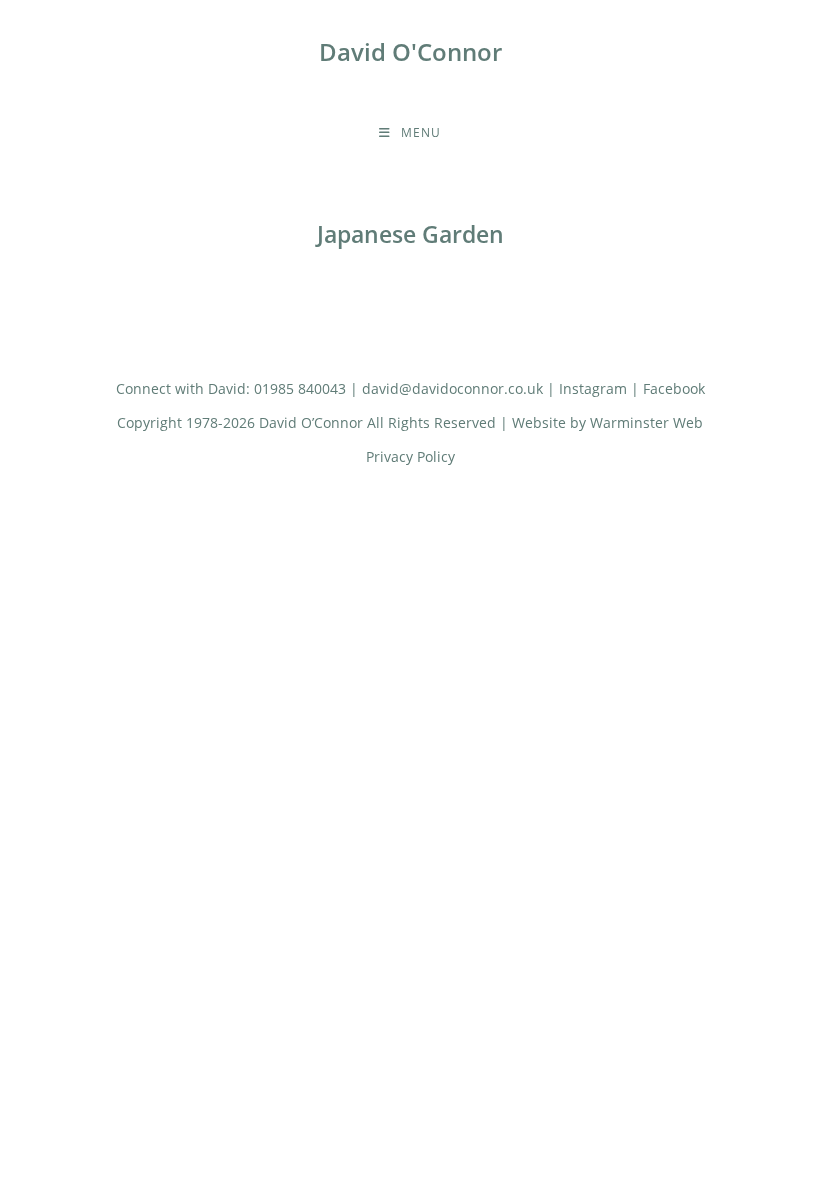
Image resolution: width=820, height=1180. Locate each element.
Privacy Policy (410, 456)
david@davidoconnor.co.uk (452, 388)
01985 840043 (300, 388)
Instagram (593, 388)
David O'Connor (410, 51)
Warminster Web (646, 422)
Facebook (674, 388)
